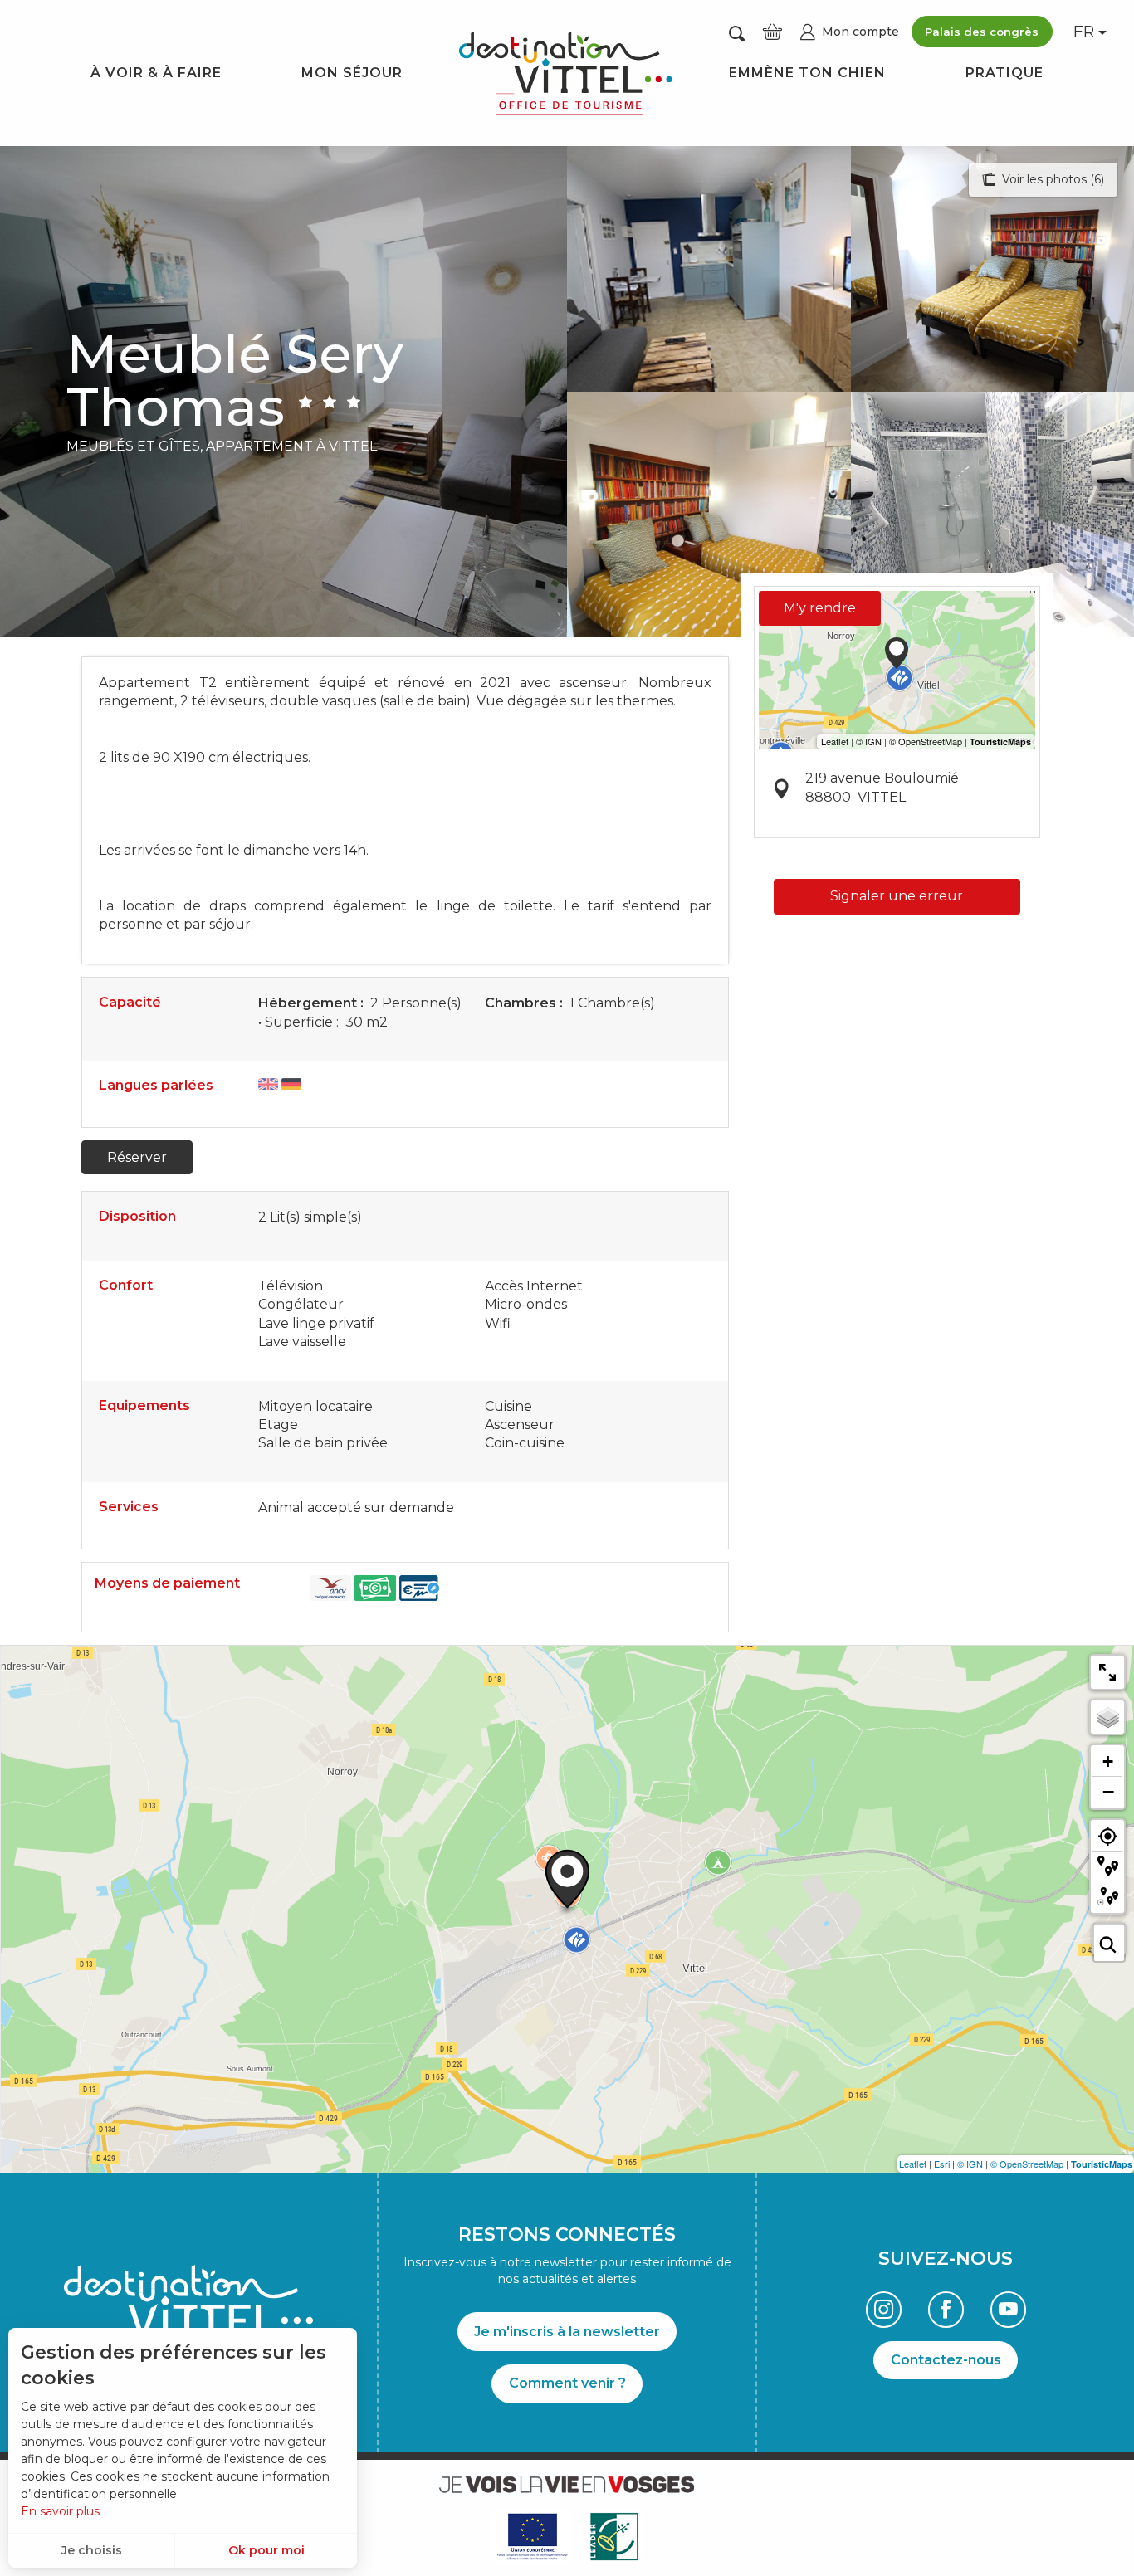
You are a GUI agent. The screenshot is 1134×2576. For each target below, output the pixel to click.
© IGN (970, 2164)
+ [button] (1108, 1761)
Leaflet (913, 2164)
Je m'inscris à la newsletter (567, 2332)
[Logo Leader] (614, 2537)
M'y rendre (820, 608)
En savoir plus (60, 2511)
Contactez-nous (946, 2360)
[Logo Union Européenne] (531, 2537)
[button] (737, 33)
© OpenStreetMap (1027, 2164)
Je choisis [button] (92, 2550)
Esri (942, 2164)
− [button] (1108, 1792)
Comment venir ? (567, 2383)
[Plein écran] (1107, 1672)
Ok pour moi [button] (266, 2550)
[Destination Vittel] (566, 73)
